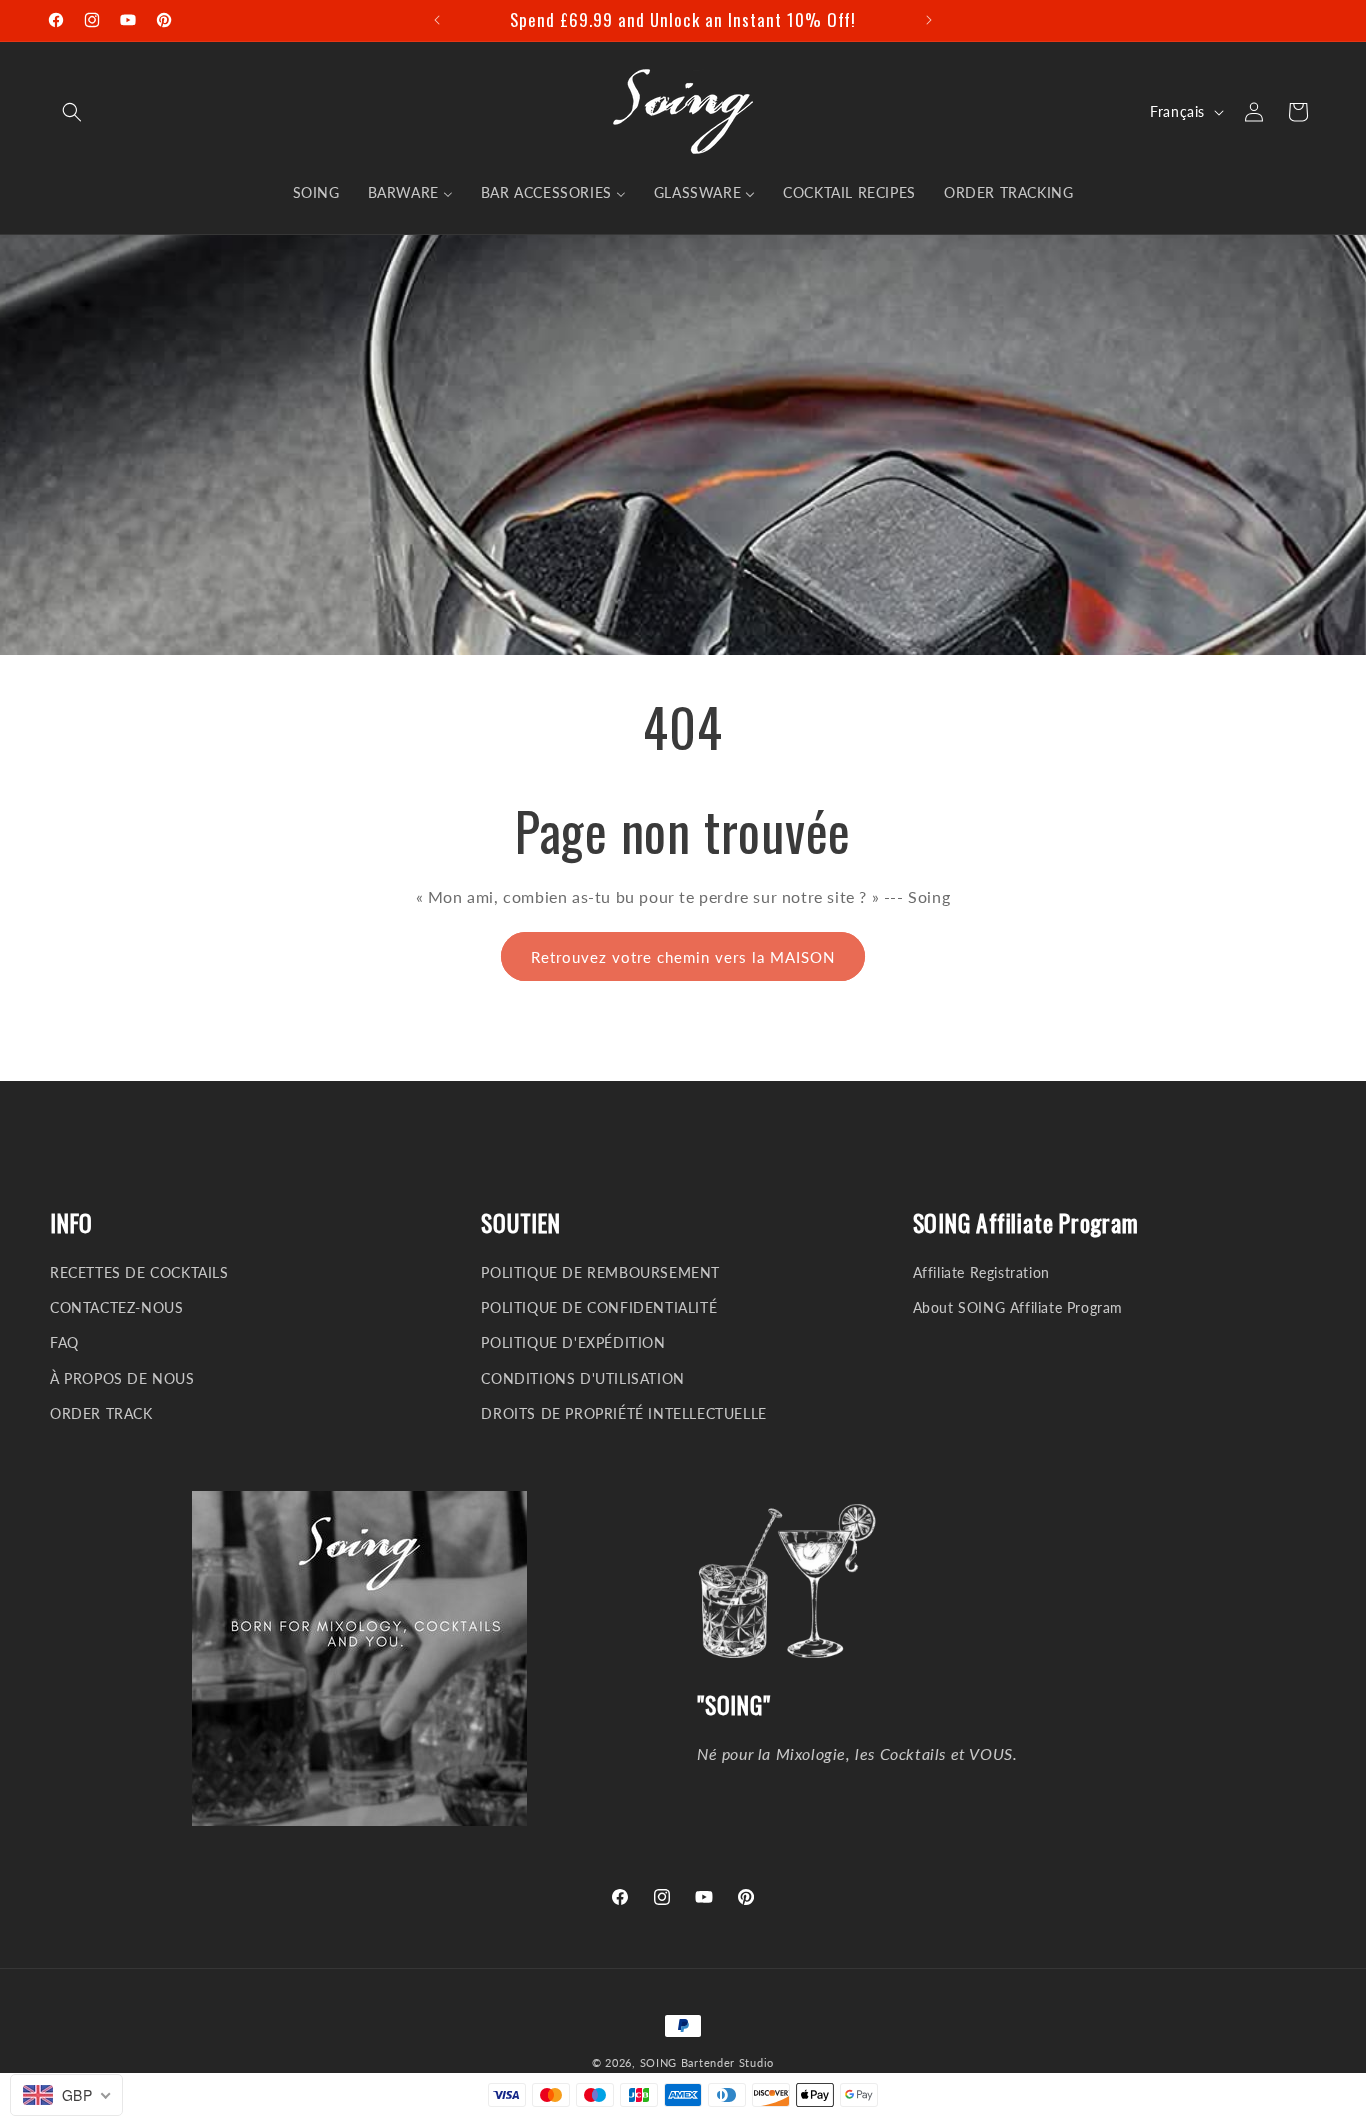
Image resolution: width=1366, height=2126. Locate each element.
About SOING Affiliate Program (1018, 1307)
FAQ (64, 1342)
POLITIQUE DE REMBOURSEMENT (600, 1272)
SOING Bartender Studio (707, 2062)
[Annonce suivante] (929, 20)
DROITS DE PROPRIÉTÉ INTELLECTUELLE (623, 1413)
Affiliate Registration (981, 1272)
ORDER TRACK (101, 1413)
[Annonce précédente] (437, 20)
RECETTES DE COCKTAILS (139, 1272)
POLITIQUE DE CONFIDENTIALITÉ (599, 1307)
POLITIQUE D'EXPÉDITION (573, 1342)
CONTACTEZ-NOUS (116, 1307)
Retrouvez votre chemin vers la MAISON (683, 957)
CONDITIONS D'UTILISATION (582, 1378)
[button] (72, 112)
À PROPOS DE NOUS (122, 1378)
